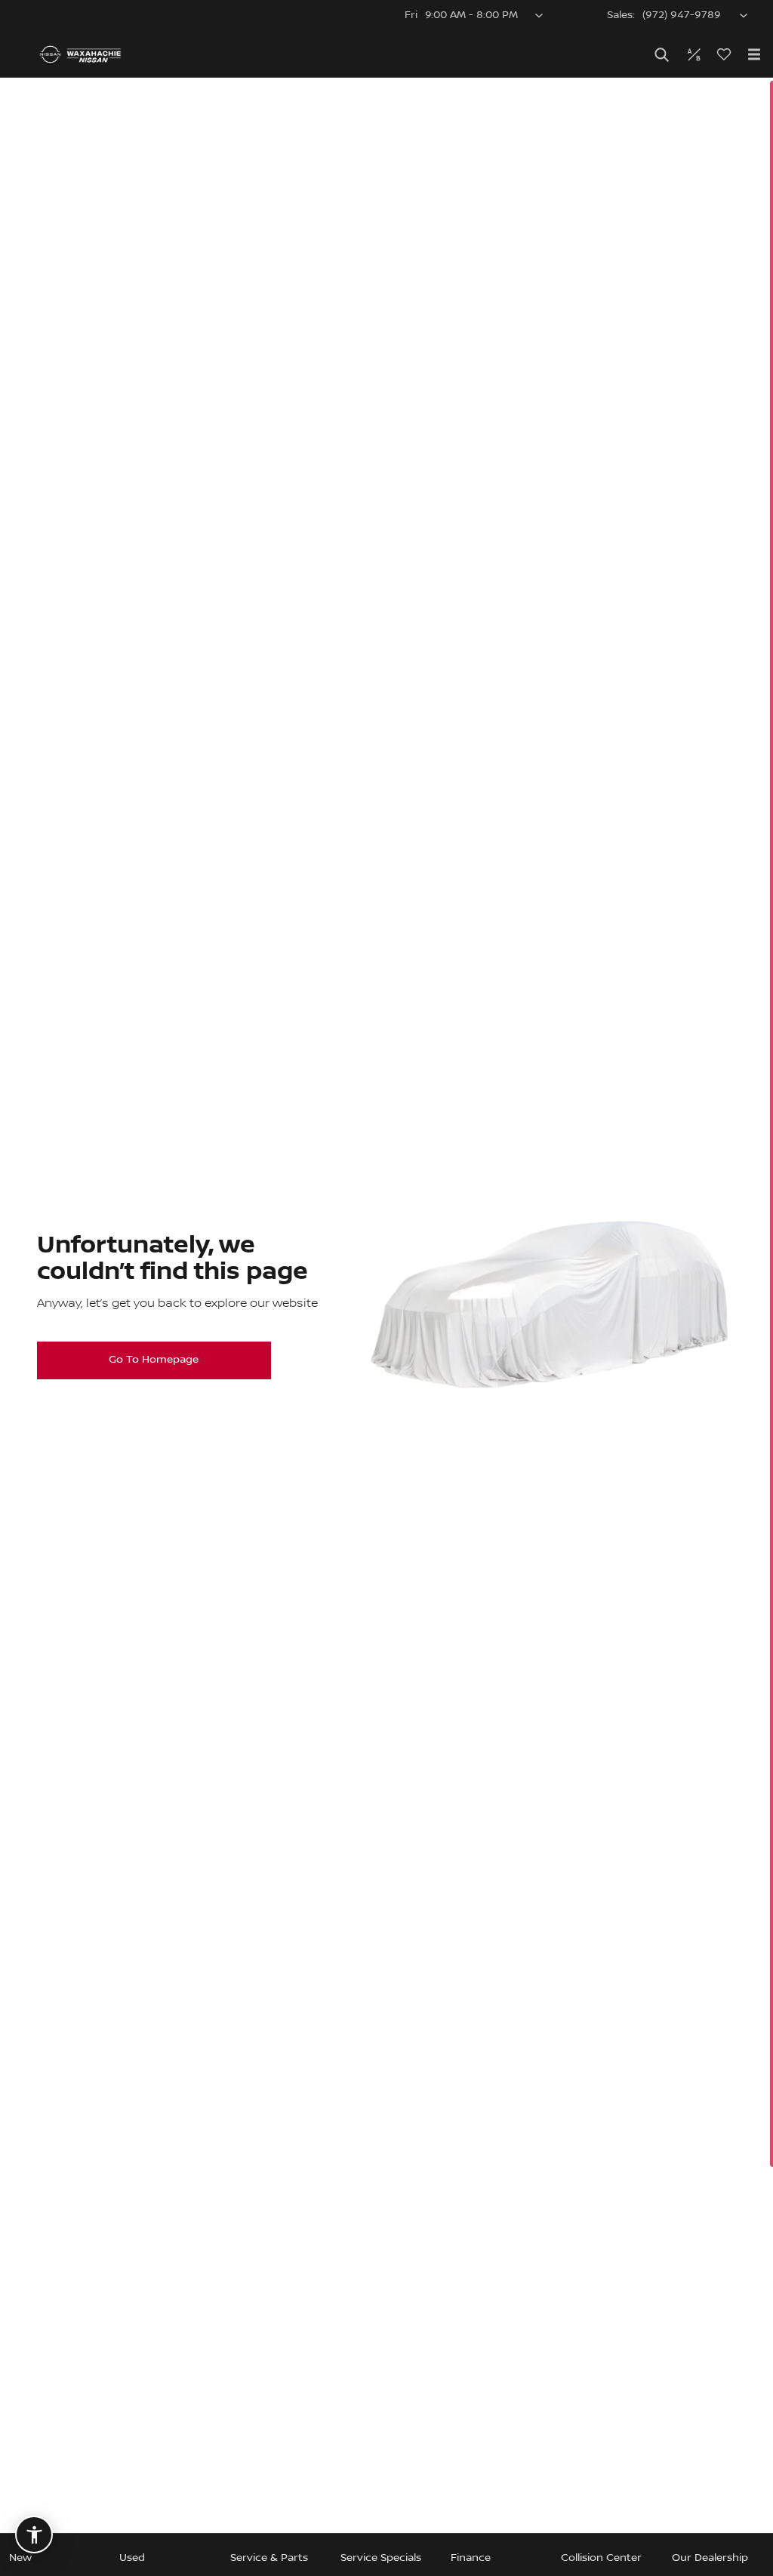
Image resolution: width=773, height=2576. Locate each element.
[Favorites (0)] (724, 54)
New (20, 2558)
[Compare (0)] (694, 54)
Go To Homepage (154, 1360)
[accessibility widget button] (34, 2535)
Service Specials (381, 2558)
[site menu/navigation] (754, 54)
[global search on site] (662, 55)
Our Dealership (710, 2558)
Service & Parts (269, 2558)
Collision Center (601, 2558)
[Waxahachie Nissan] (80, 54)
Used (132, 2558)
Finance (471, 2558)
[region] (386, 1327)
